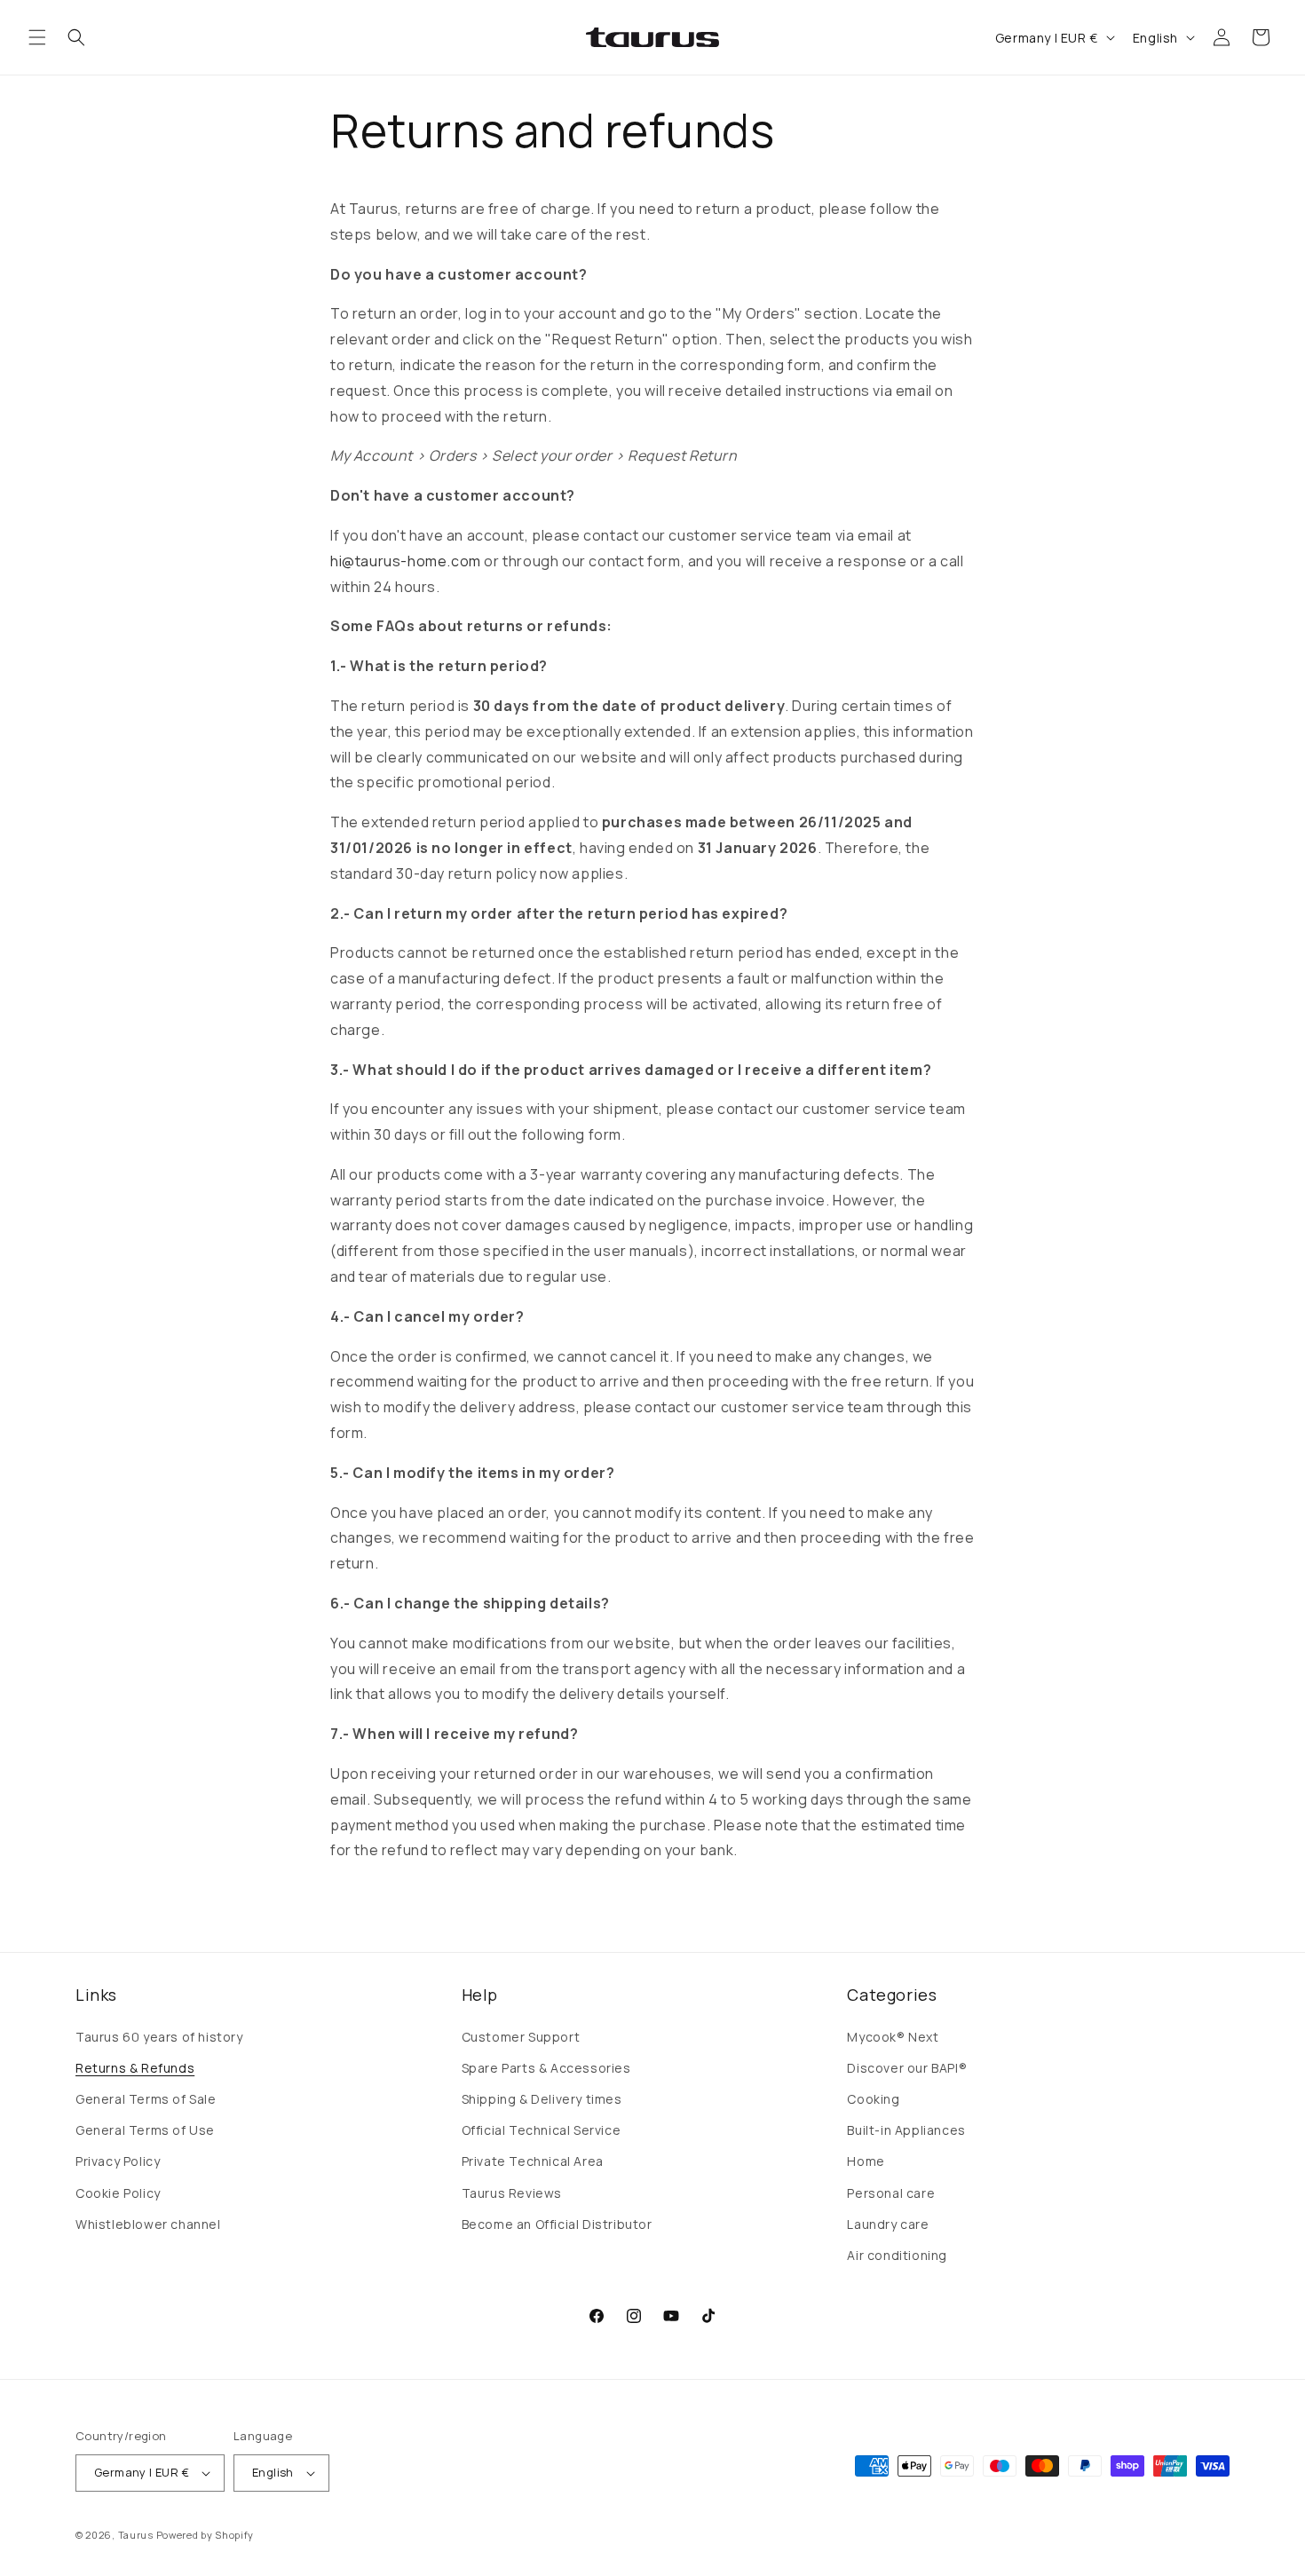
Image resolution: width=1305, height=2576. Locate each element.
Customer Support (521, 2037)
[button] (37, 37)
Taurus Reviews (512, 2193)
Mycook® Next (893, 2037)
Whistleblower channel (148, 2224)
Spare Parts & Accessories (546, 2068)
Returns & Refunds (135, 2068)
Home (866, 2161)
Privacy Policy (118, 2161)
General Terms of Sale (146, 2099)
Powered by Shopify (206, 2535)
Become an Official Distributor (557, 2224)
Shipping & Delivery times (542, 2099)
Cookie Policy (118, 2193)
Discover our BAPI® (907, 2068)
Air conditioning (897, 2255)
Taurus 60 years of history (159, 2037)
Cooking (873, 2099)
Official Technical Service (542, 2130)
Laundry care (888, 2224)
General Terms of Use (145, 2130)
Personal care (891, 2193)
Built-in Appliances (906, 2130)
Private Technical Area (533, 2161)
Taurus (136, 2535)
